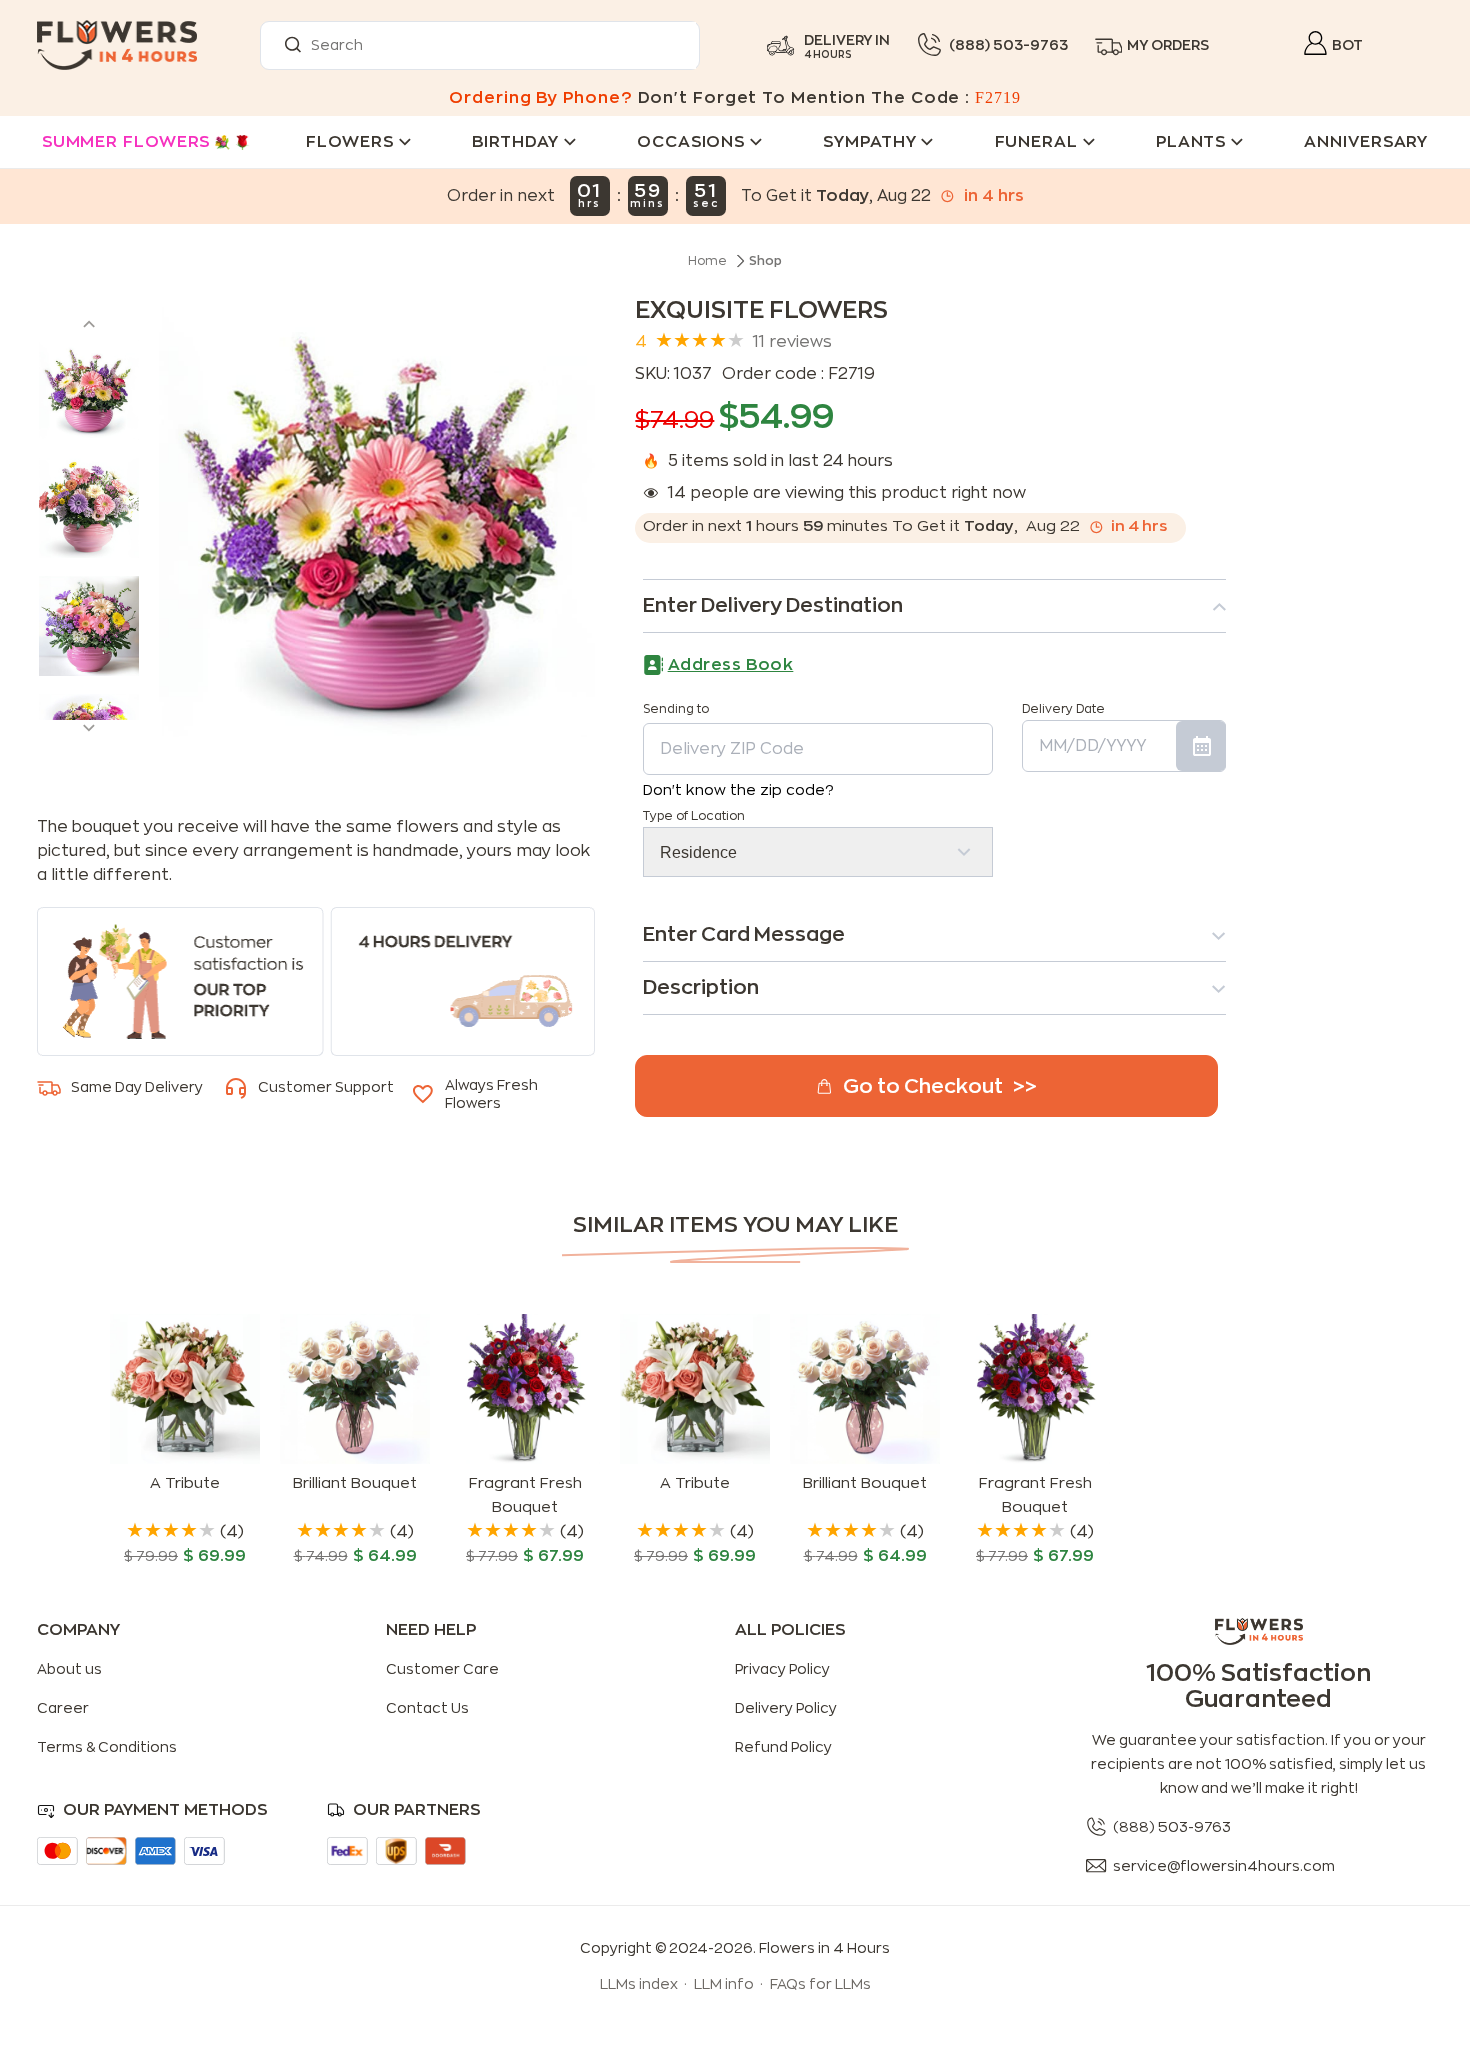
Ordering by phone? (540, 98)
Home (707, 261)
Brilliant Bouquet (355, 1483)
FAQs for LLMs (820, 1984)
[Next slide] (89, 733)
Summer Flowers (126, 142)
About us (69, 1669)
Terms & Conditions (107, 1747)
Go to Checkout (923, 1086)
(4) (232, 1532)
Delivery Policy (786, 1708)
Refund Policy (783, 1747)
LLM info (724, 1984)
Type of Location (694, 816)
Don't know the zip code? (738, 790)
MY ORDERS (1168, 45)
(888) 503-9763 (1008, 45)
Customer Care (442, 1669)
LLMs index (639, 1984)
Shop (765, 261)
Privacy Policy (782, 1669)
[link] (185, 1441)
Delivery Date (1063, 709)
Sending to (676, 709)
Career (63, 1708)
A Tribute (185, 1483)
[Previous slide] (89, 319)
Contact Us (427, 1708)
